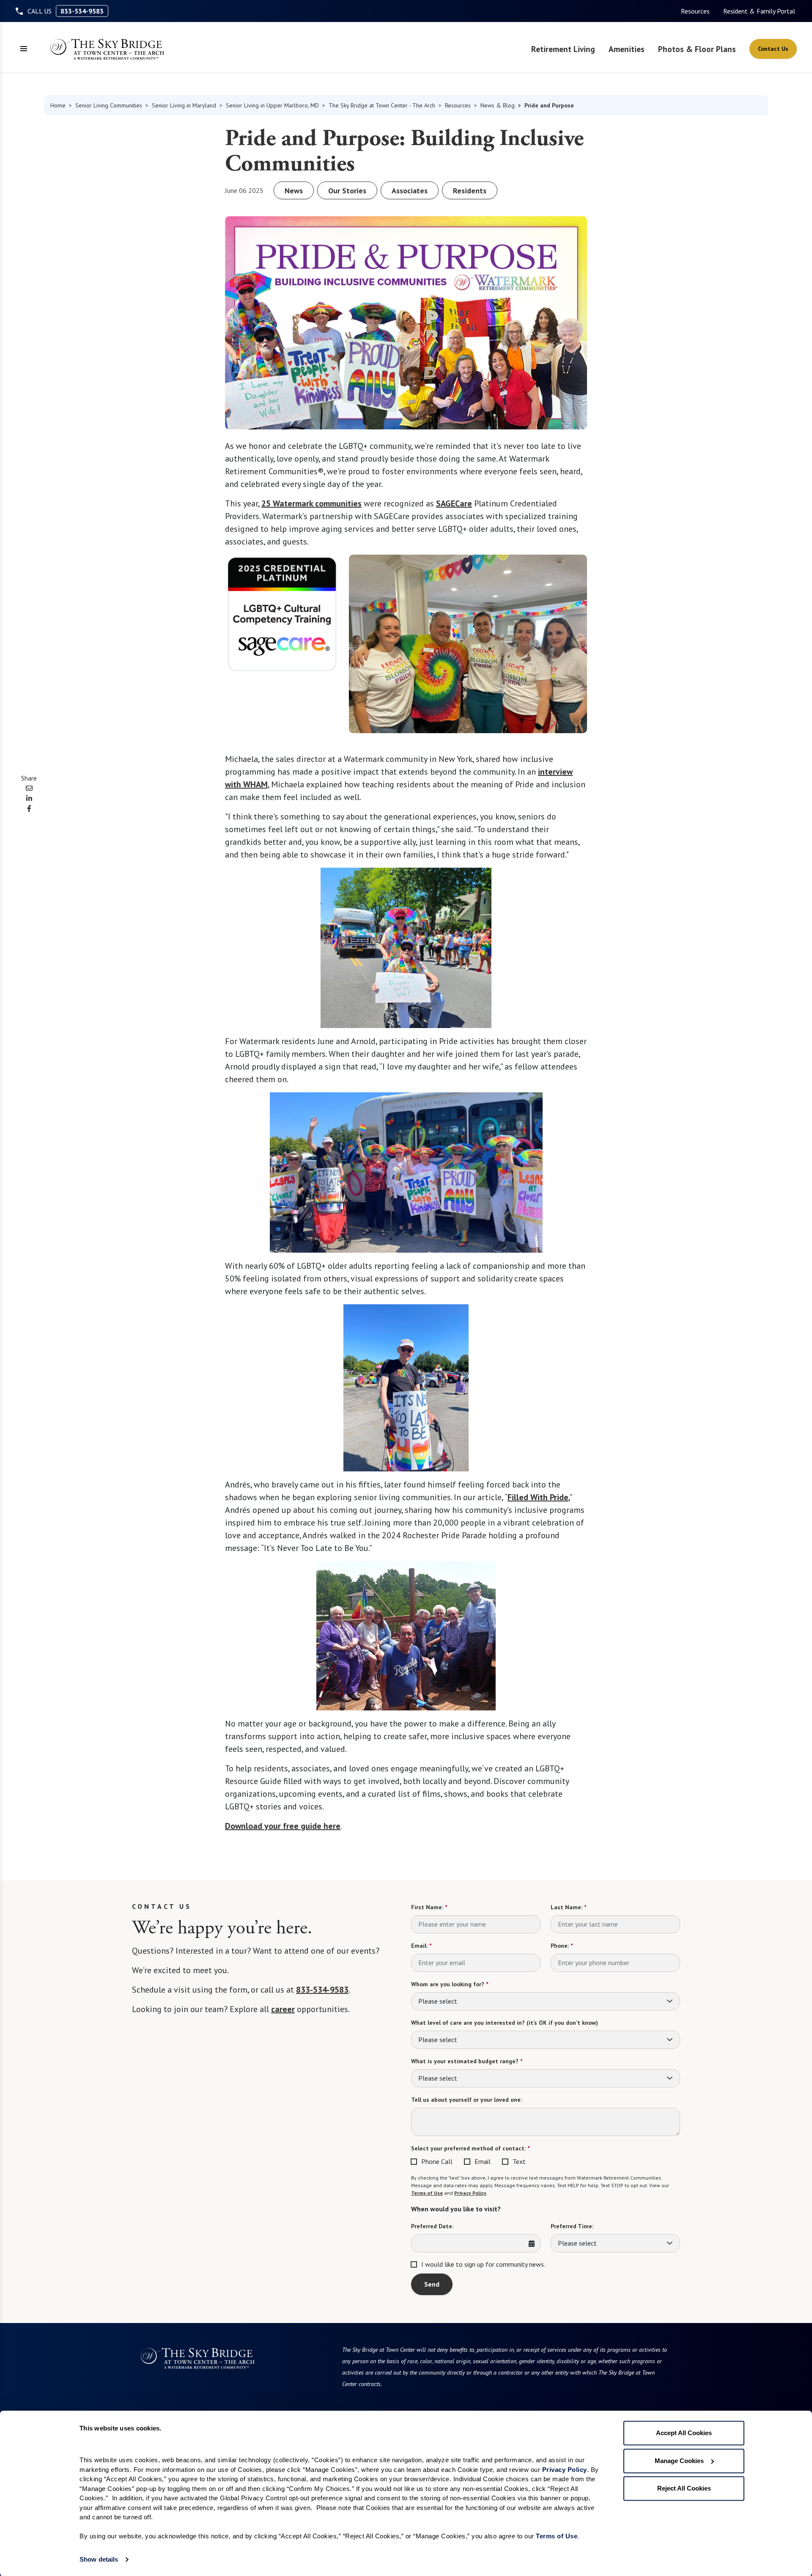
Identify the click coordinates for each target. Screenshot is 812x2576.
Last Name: (568, 1907)
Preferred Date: (432, 2226)
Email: (421, 1946)
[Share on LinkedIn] (29, 798)
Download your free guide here (283, 1826)
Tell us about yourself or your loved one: (466, 2100)
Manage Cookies (679, 2461)
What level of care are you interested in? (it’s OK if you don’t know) (505, 2023)
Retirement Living (563, 49)
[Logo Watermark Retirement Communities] (107, 49)
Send (432, 2284)
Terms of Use (427, 2193)
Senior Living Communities (109, 105)
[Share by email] (29, 788)
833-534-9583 (82, 11)
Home (58, 105)
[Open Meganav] (24, 49)
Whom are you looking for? (450, 1984)
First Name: (429, 1907)
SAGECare (454, 503)
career (283, 2009)
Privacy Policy (470, 2193)
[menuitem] (695, 11)
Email (483, 2161)
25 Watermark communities (311, 503)
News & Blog (498, 105)
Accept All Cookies (684, 2433)
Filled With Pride (538, 1497)
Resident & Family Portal (759, 11)
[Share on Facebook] (29, 808)
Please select (438, 2001)
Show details (99, 2559)
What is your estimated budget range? (467, 2061)
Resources (695, 11)
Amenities (627, 49)
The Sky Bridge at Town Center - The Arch (382, 105)
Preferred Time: (572, 2226)
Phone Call (437, 2161)
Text (519, 2161)
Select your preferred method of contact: (470, 2148)
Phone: (562, 1946)
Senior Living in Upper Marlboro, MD (272, 105)
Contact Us (773, 49)
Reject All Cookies (684, 2488)
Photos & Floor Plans (697, 49)
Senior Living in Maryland (184, 105)
